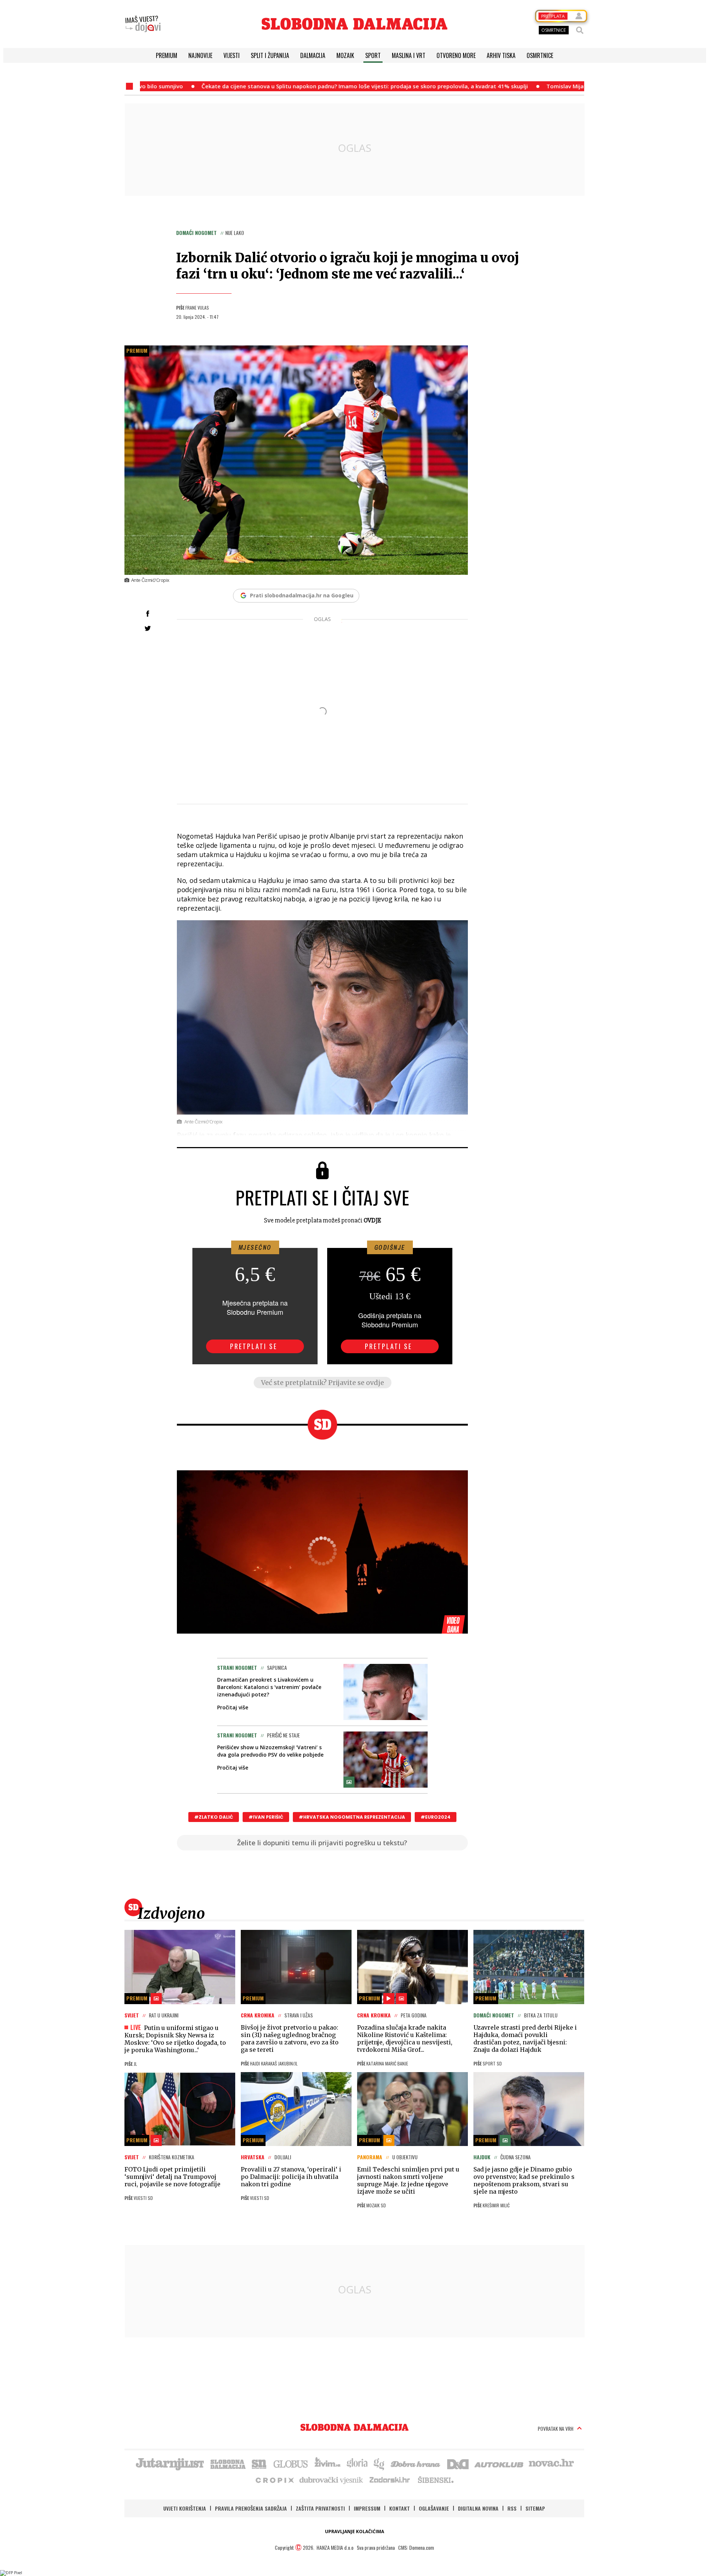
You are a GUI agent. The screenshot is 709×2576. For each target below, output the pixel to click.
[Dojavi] (143, 24)
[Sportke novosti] (259, 2463)
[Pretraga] (580, 30)
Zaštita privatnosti (320, 2508)
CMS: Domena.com (416, 2547)
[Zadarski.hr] (390, 2480)
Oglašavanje (434, 2508)
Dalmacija (313, 55)
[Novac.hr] (551, 2463)
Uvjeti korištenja (185, 2508)
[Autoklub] (499, 2463)
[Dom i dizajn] (458, 2463)
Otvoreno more (456, 55)
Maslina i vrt (409, 55)
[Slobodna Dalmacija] (354, 24)
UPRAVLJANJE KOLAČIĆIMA (354, 2531)
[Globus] (291, 2463)
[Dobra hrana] (416, 2463)
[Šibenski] (435, 2480)
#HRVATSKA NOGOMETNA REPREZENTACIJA (352, 1817)
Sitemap (535, 2508)
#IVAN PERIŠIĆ (266, 1817)
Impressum (367, 2508)
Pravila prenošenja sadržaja (251, 2508)
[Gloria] (357, 2463)
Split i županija (270, 55)
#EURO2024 (436, 1817)
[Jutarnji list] (169, 2463)
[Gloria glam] (379, 2463)
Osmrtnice (540, 55)
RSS (512, 2508)
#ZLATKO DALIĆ (214, 1817)
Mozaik (345, 55)
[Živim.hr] (328, 2463)
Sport (373, 55)
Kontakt (400, 2508)
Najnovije (200, 55)
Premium (167, 55)
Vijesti (232, 55)
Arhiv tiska (501, 55)
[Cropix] (274, 2480)
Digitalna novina (478, 2508)
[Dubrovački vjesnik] (332, 2480)
